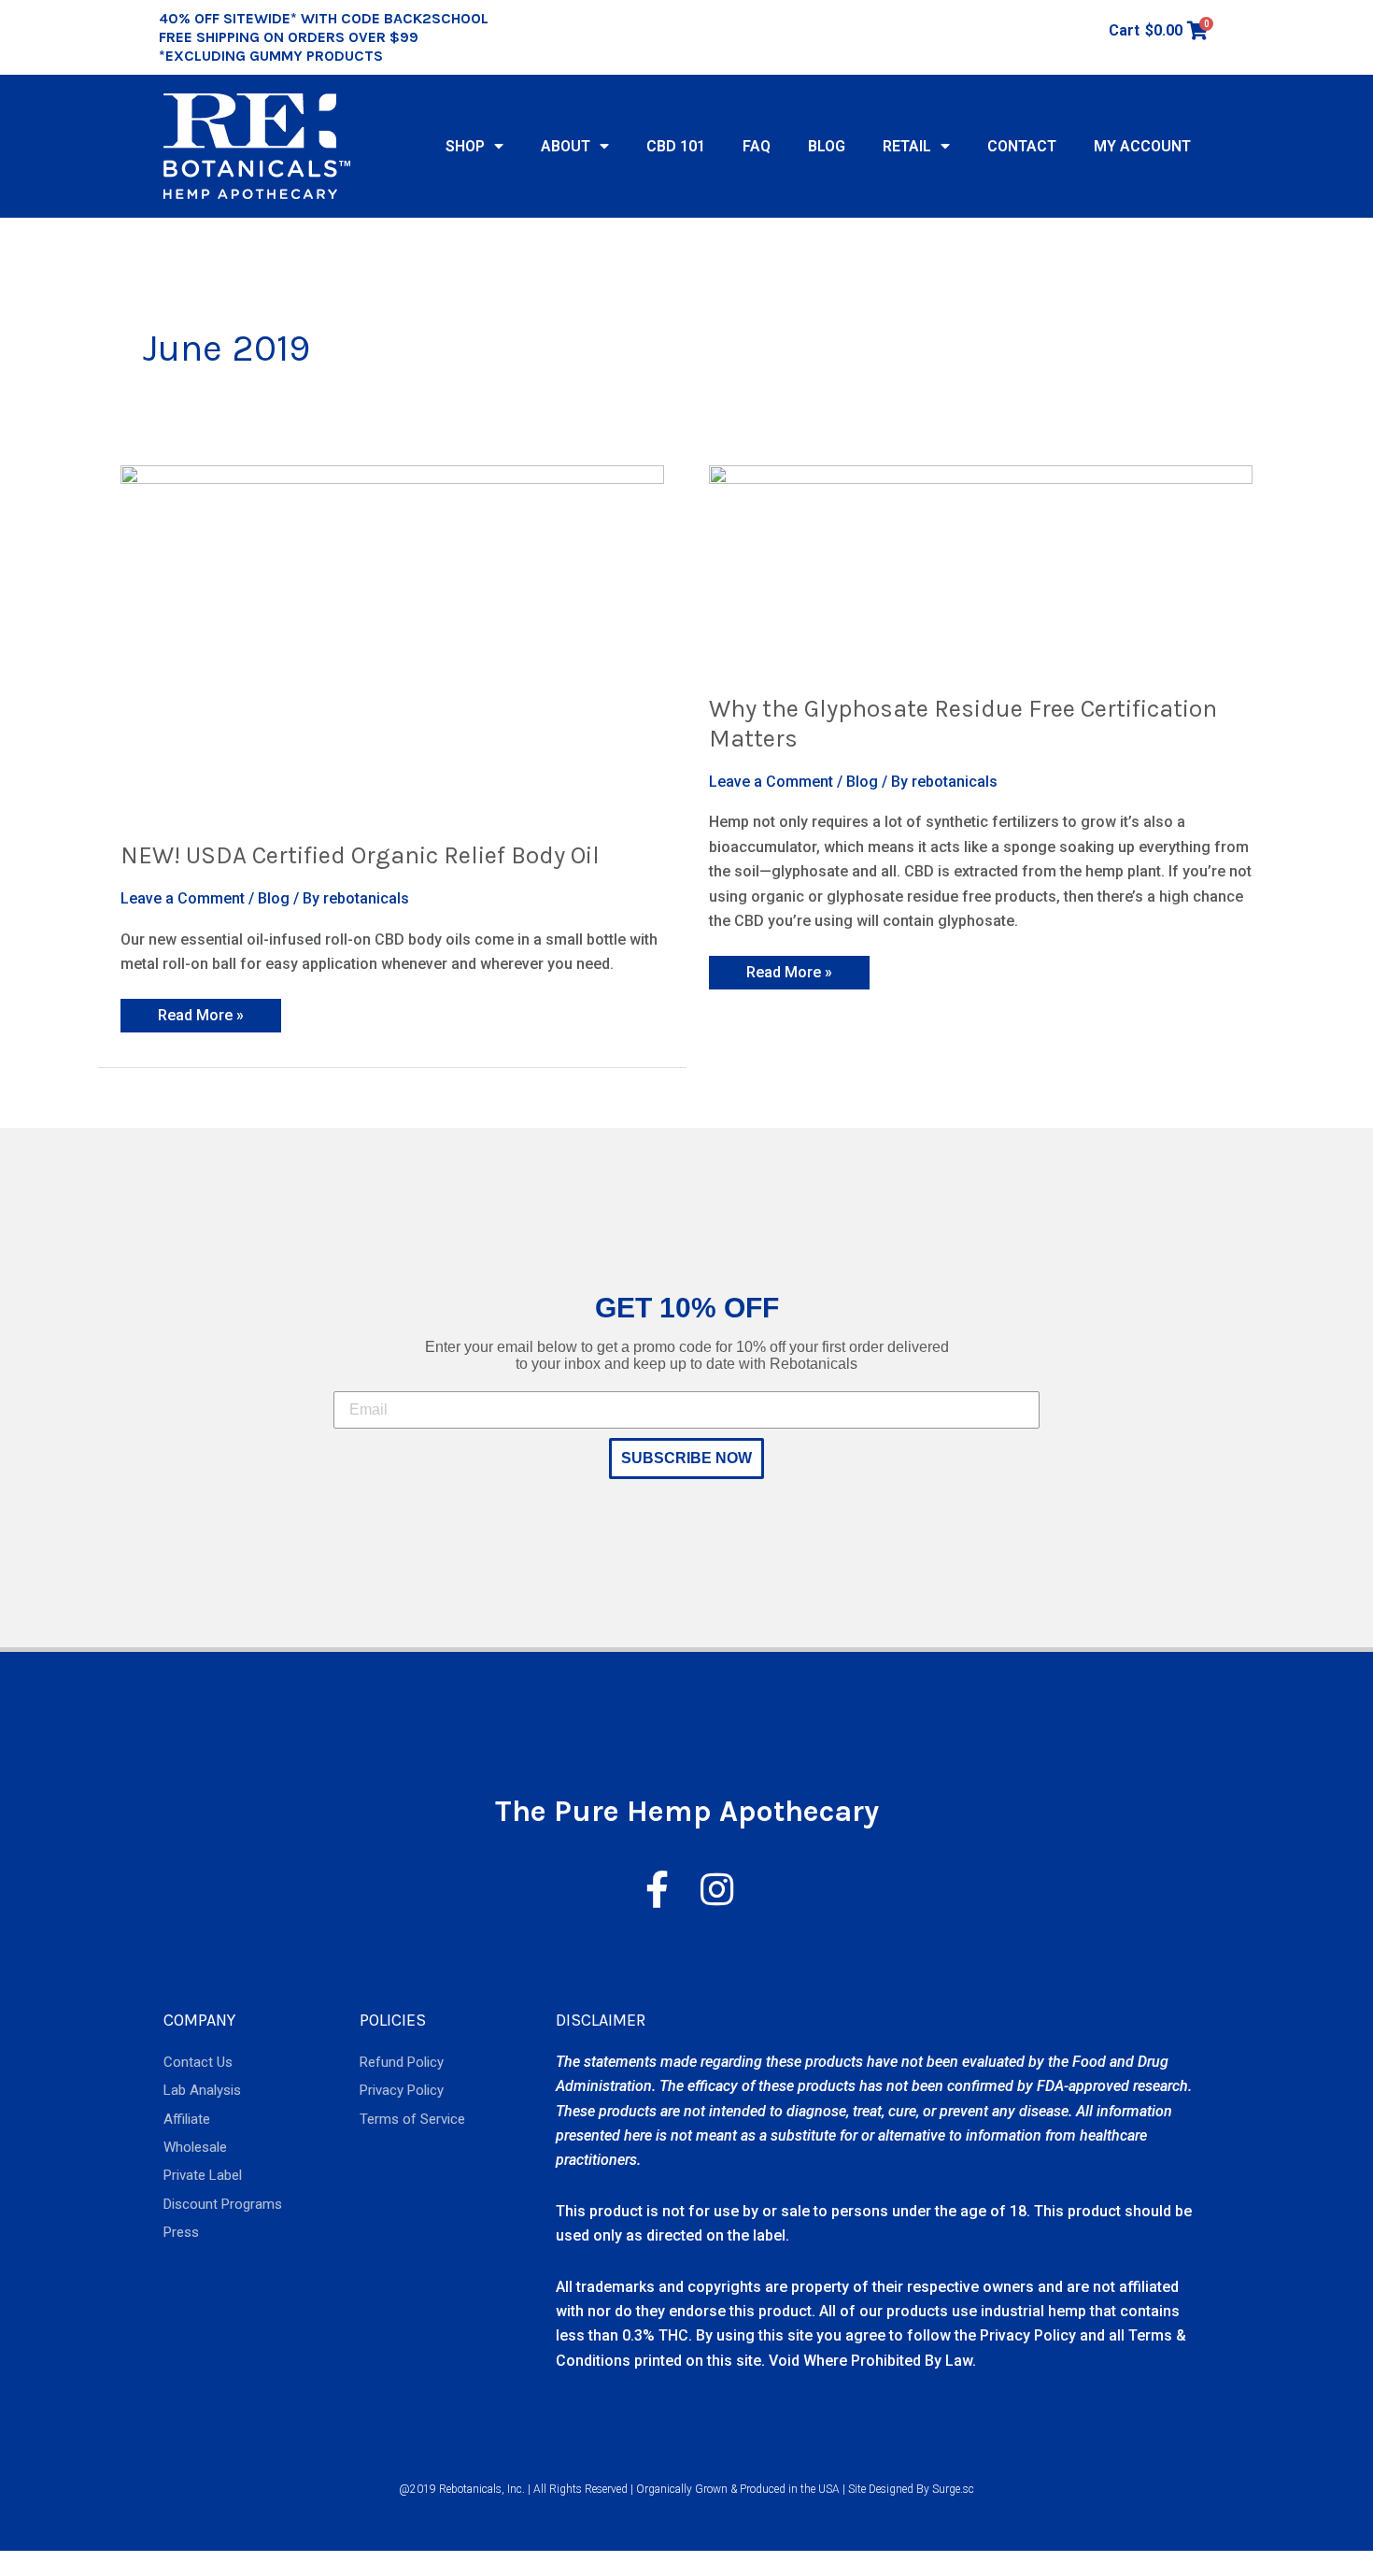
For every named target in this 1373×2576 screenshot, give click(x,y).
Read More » (200, 1011)
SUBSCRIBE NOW (686, 1458)
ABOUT (566, 146)
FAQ (757, 146)
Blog (274, 898)
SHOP (465, 146)
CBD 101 (676, 146)
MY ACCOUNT (1142, 146)
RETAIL (907, 146)
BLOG (827, 146)
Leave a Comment (183, 898)
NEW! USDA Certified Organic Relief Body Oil (360, 855)
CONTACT (1022, 146)
